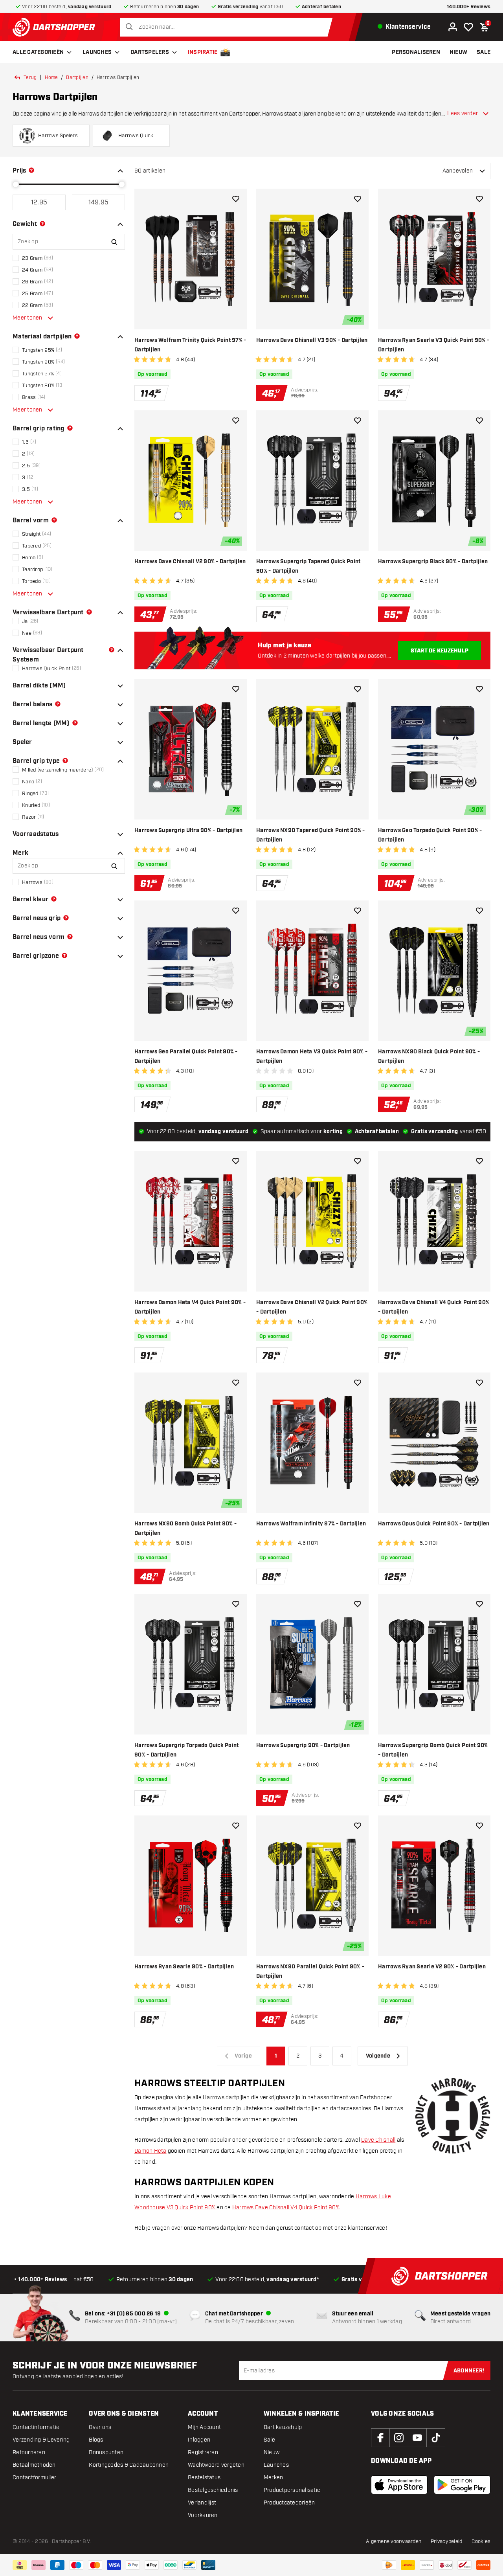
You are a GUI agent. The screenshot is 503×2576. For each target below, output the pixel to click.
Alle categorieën (38, 52)
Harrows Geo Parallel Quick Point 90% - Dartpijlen (186, 1056)
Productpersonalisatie (292, 2490)
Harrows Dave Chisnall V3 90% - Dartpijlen (312, 340)
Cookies (481, 2541)
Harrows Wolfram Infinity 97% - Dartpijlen (311, 1524)
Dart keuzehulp (283, 2427)
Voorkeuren (203, 2515)
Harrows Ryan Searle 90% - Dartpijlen (184, 1967)
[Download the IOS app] (399, 2485)
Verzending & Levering (41, 2440)
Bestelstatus (204, 2478)
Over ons (100, 2427)
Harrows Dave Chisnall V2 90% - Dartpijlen (190, 562)
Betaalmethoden (34, 2465)
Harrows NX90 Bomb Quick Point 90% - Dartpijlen (185, 1529)
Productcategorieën (289, 2503)
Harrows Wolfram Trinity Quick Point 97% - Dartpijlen (190, 345)
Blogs (96, 2440)
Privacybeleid (446, 2541)
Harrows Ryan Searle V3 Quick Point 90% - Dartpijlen (434, 345)
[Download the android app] (462, 2485)
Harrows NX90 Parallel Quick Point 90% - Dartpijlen (310, 1972)
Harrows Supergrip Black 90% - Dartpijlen (433, 562)
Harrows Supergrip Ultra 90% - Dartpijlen (188, 830)
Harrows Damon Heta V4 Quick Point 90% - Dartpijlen (190, 1307)
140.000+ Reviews (469, 7)
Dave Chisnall (378, 2140)
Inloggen (199, 2440)
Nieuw (272, 2452)
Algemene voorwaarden (394, 2541)
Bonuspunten (106, 2452)
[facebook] (380, 2438)
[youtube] (417, 2438)
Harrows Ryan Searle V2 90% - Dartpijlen (432, 1967)
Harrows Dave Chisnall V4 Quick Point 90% (286, 2208)
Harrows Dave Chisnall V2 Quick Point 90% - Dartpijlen (312, 1307)
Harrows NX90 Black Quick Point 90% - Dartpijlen (429, 1056)
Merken (274, 2478)
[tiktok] (436, 2438)
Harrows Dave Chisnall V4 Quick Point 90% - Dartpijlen (434, 1307)
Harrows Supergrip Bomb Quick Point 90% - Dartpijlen (433, 1750)
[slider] (16, 184)
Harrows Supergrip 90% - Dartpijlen (303, 1746)
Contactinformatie (36, 2427)
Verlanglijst (202, 2503)
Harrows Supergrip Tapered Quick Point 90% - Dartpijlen (308, 566)
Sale (269, 2440)
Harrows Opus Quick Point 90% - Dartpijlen (434, 1524)
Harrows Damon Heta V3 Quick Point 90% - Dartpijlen (312, 1056)
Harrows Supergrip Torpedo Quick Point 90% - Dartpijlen (186, 1750)
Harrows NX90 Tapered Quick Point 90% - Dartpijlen (311, 835)
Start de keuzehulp (440, 651)
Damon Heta (151, 2151)
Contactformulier (34, 2478)
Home (51, 77)
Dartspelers (150, 52)
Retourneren (29, 2452)
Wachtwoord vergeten (216, 2465)
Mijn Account (204, 2427)
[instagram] (399, 2438)
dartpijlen (77, 77)
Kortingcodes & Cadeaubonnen (129, 2465)
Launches (97, 52)
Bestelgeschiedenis (213, 2490)
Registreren (203, 2452)
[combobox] (228, 27)
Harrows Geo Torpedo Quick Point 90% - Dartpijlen (430, 835)
